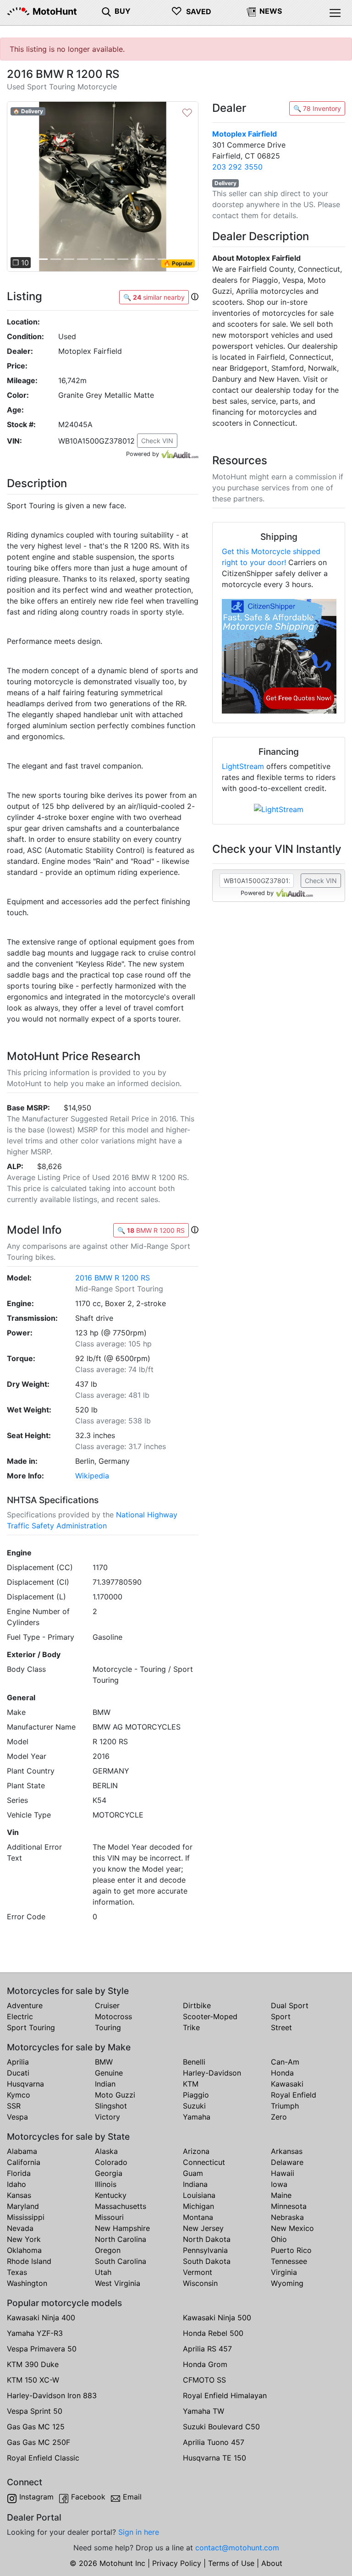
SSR (14, 2106)
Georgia (109, 2173)
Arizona (196, 2151)
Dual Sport (290, 2005)
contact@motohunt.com (237, 2548)
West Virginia (118, 2283)
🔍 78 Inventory (317, 108)
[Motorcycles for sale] (106, 11)
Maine (281, 2195)
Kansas (19, 2195)
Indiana (195, 2184)
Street (281, 2027)
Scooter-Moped (210, 2016)
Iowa (279, 2184)
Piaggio (196, 2095)
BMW (104, 2062)
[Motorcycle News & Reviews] (251, 11)
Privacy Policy (177, 2563)
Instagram (36, 2497)
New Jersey (203, 2228)
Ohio (279, 2239)
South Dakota (207, 2261)
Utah (103, 2272)
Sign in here (139, 2532)
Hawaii (283, 2173)
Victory (107, 2117)
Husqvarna (25, 2084)
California (24, 2162)
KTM (191, 2084)
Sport (281, 2016)
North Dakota (207, 2239)
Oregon (108, 2250)
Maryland (23, 2206)
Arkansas (287, 2151)
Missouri (109, 2217)
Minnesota (289, 2206)
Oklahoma (24, 2250)
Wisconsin (200, 2283)
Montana (198, 2217)
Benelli (194, 2062)
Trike (191, 2027)
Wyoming (287, 2283)
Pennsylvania (205, 2250)
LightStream (243, 766)
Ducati (18, 2073)
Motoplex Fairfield (245, 134)
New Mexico (292, 2228)
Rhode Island (29, 2261)
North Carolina (121, 2239)
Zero (279, 2117)
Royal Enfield (294, 2095)
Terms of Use (231, 2563)
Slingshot (111, 2106)
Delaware (287, 2162)
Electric (20, 2016)
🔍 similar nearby (154, 297)
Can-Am (285, 2062)
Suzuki (194, 2106)
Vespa (17, 2117)
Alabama (22, 2151)
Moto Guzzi (115, 2095)
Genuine (109, 2073)
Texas (17, 2272)
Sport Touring (31, 2027)
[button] (21, 187)
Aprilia (18, 2062)
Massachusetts (121, 2206)
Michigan (198, 2206)
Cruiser (107, 2005)
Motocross (113, 2016)
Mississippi (26, 2217)
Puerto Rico (291, 2250)
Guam (193, 2173)
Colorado (111, 2162)
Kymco (19, 2095)
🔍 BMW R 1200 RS (151, 1230)
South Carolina (121, 2261)
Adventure (25, 2005)
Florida (19, 2173)
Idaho (16, 2184)
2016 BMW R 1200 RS (113, 1278)
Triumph (285, 2106)
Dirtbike (197, 2005)
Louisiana (199, 2195)
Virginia (284, 2272)
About (272, 2563)
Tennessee (289, 2261)
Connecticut (204, 2162)
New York (24, 2239)
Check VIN (157, 441)
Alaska (106, 2151)
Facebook (88, 2497)
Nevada (20, 2228)
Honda (282, 2073)
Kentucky (111, 2195)
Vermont (198, 2272)
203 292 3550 (237, 167)
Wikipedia (92, 1476)
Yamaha (197, 2117)
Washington (27, 2283)
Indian (105, 2084)
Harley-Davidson (212, 2073)
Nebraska (287, 2217)
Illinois (106, 2184)
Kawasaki (287, 2084)
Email (132, 2497)
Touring (108, 2027)
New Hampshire (122, 2228)
